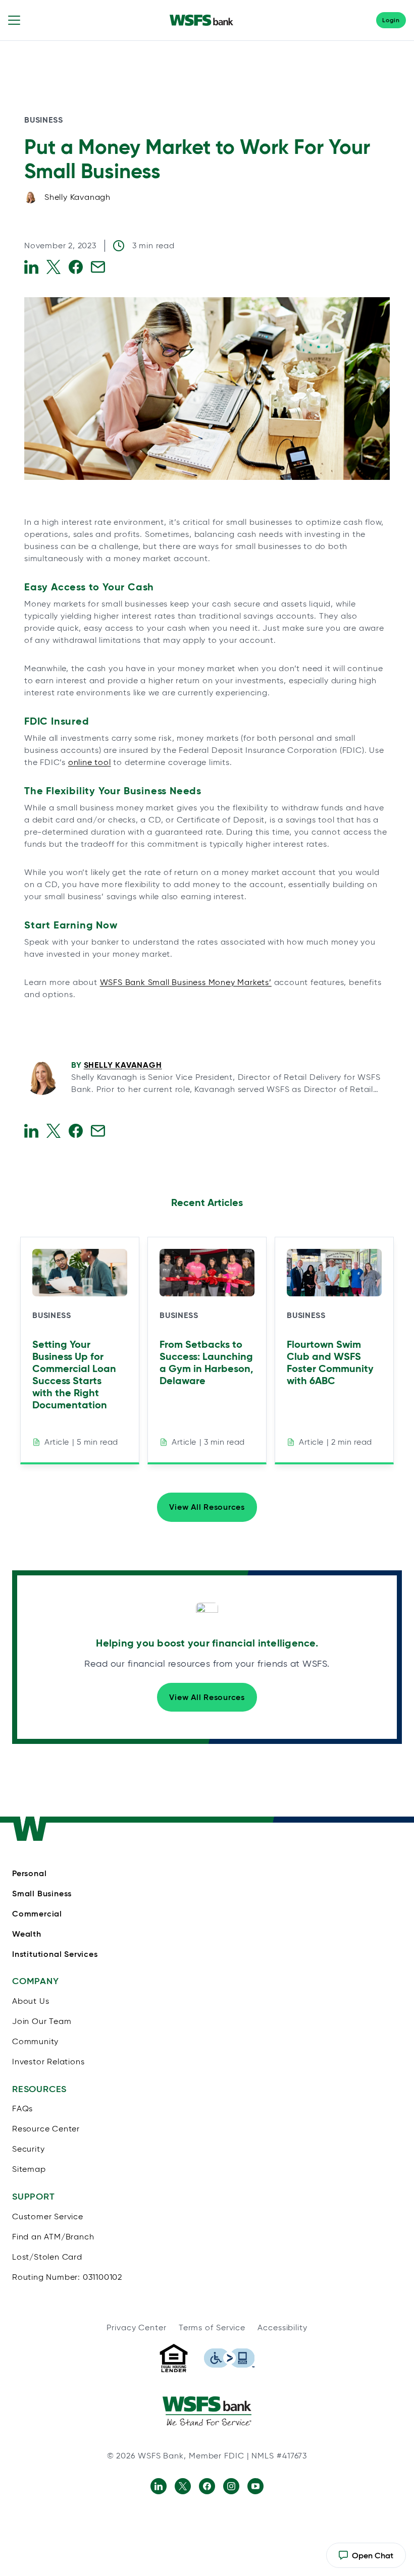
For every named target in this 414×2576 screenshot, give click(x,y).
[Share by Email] (98, 267)
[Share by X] (54, 267)
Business (43, 120)
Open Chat (366, 2559)
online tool (90, 762)
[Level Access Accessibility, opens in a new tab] (229, 2358)
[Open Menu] (14, 20)
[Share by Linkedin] (31, 267)
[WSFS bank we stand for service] (207, 2411)
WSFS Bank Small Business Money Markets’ (186, 982)
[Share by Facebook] (76, 267)
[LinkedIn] (159, 2486)
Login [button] (391, 20)
